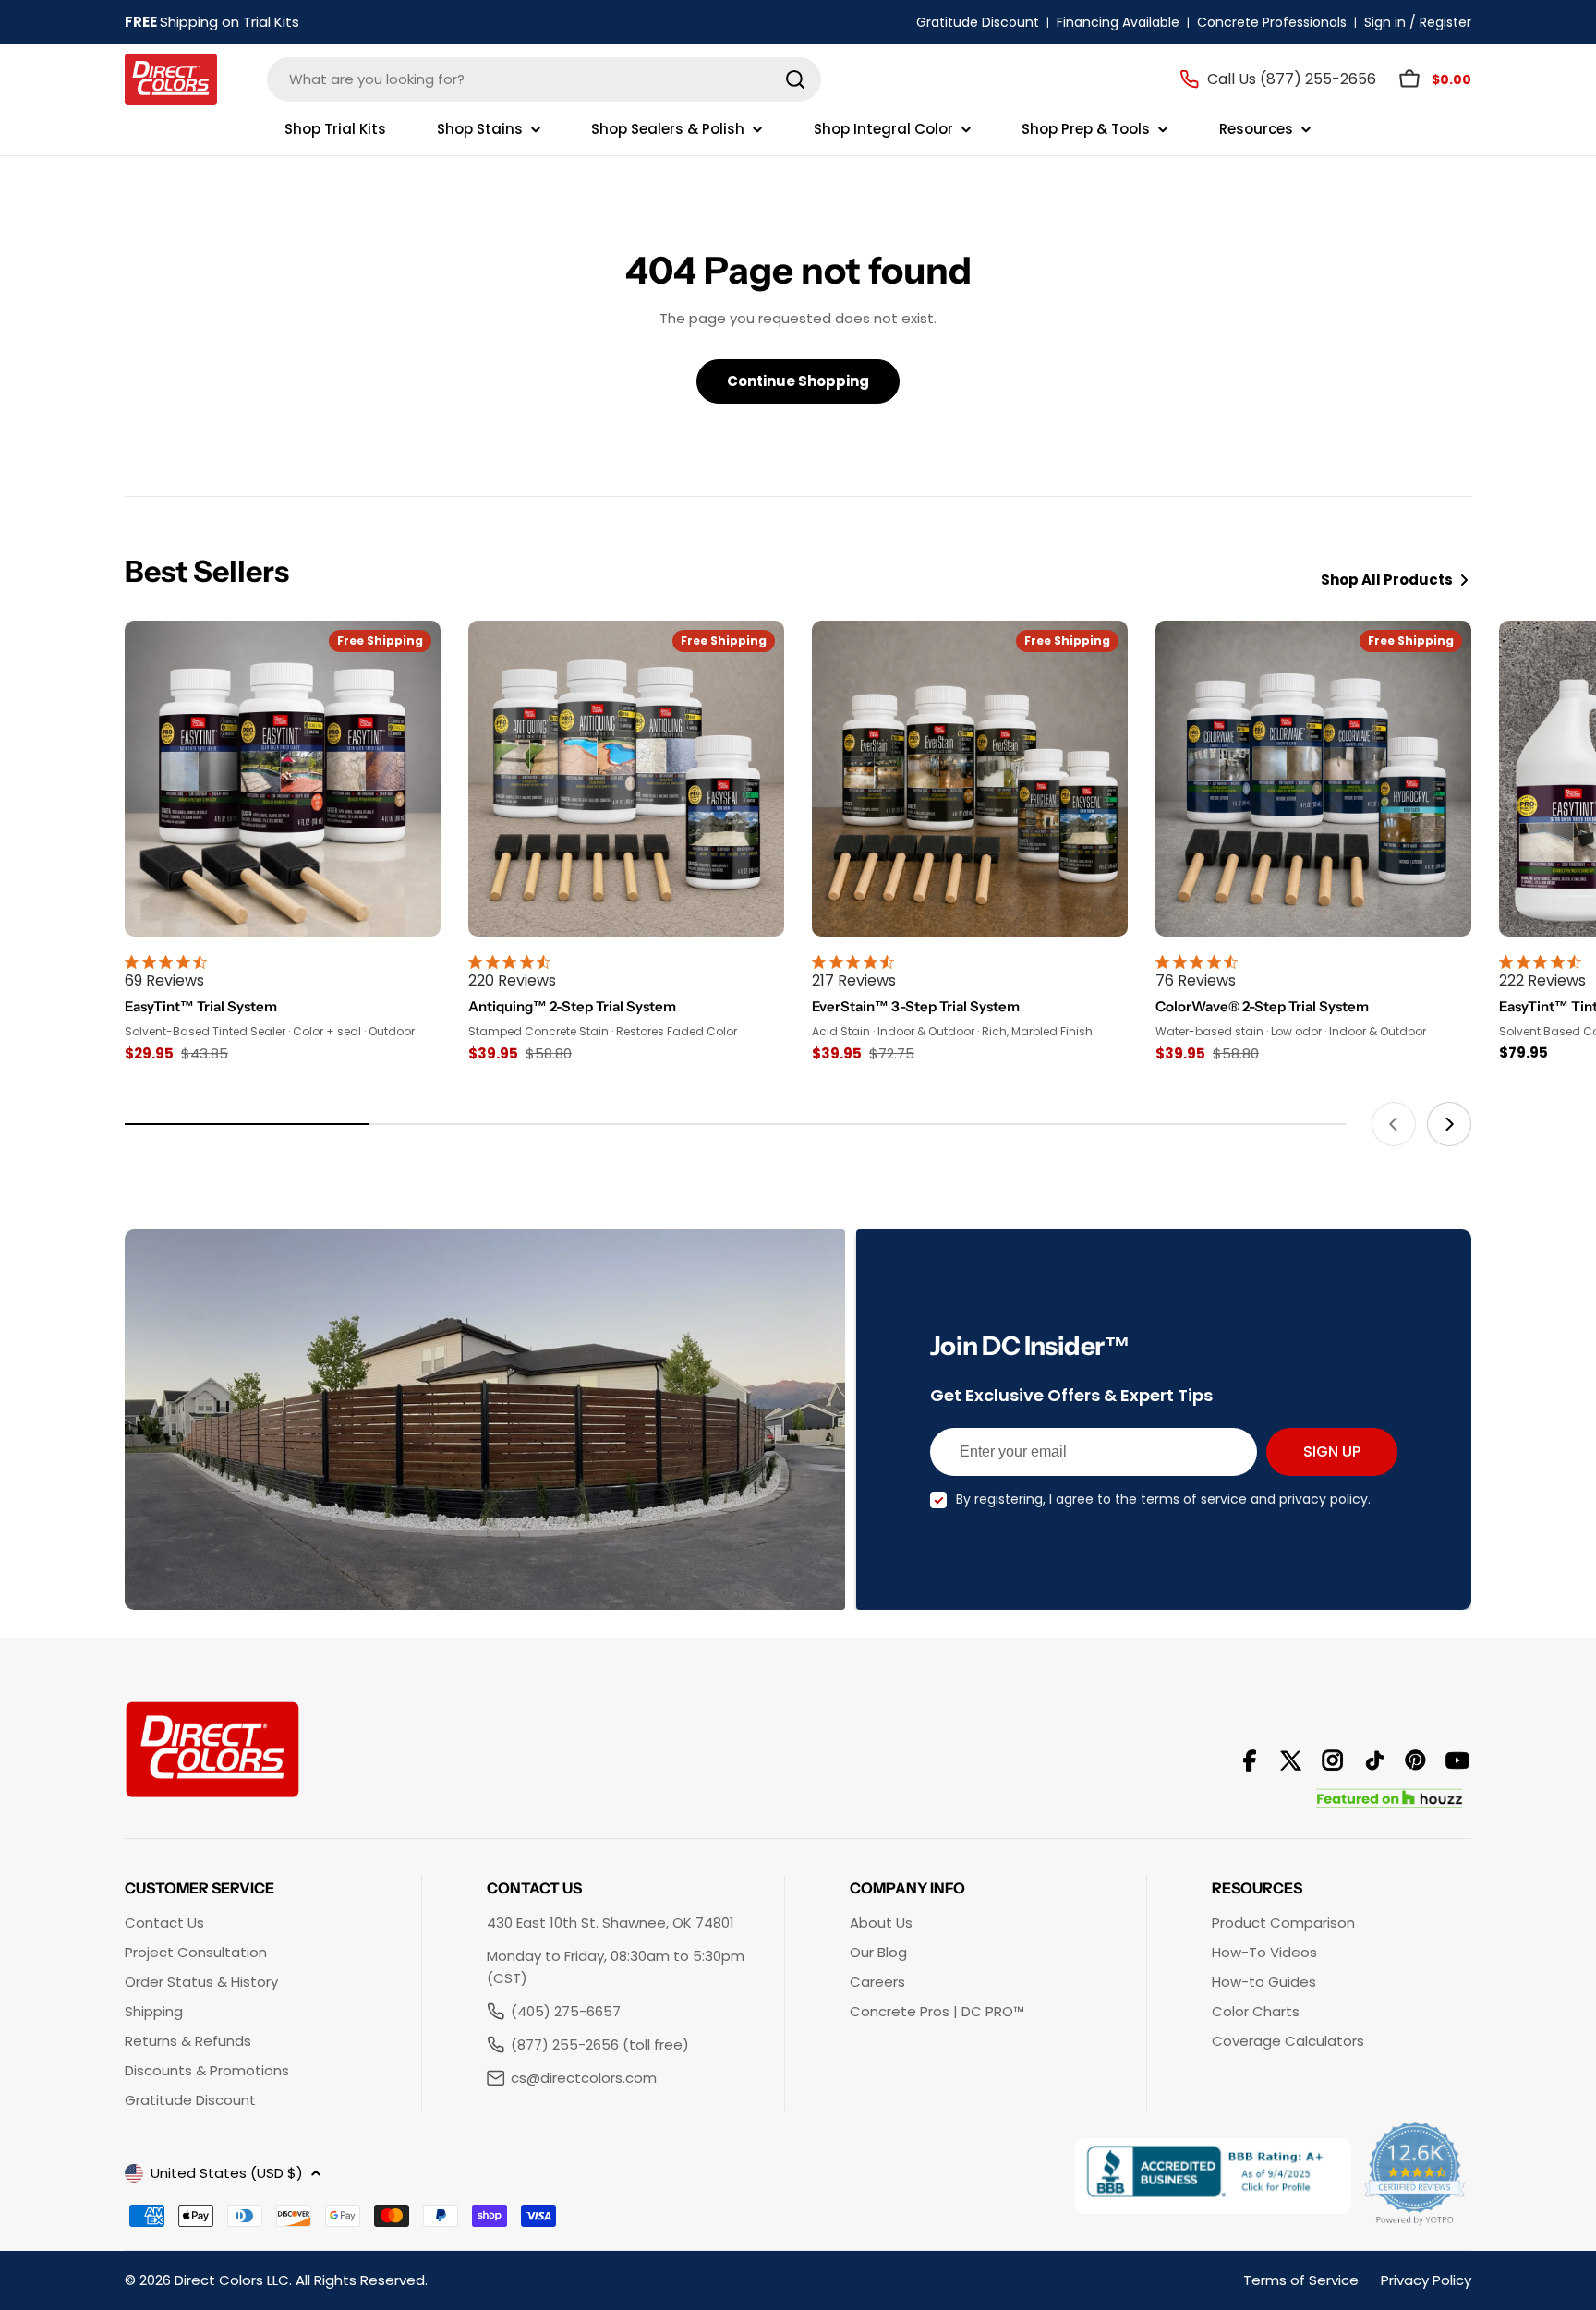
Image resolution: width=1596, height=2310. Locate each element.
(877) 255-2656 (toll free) (600, 2044)
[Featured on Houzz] (1390, 1799)
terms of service (1194, 1499)
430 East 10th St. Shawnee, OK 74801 (611, 1923)
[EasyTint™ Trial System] (283, 779)
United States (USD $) (227, 2173)
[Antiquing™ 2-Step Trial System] (626, 779)
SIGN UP (1332, 1451)
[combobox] (544, 79)
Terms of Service (1301, 2280)
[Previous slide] (1394, 1124)
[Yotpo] (1416, 2176)
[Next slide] (1449, 1124)
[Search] (795, 79)
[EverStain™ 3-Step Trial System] (970, 779)
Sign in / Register (1418, 22)
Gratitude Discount (978, 22)
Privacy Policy (1426, 2280)
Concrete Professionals (1272, 22)
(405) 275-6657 (566, 2011)
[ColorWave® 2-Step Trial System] (1313, 779)
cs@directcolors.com (584, 2078)
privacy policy (1324, 1499)
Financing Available (1118, 22)
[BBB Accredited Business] (1213, 2176)
